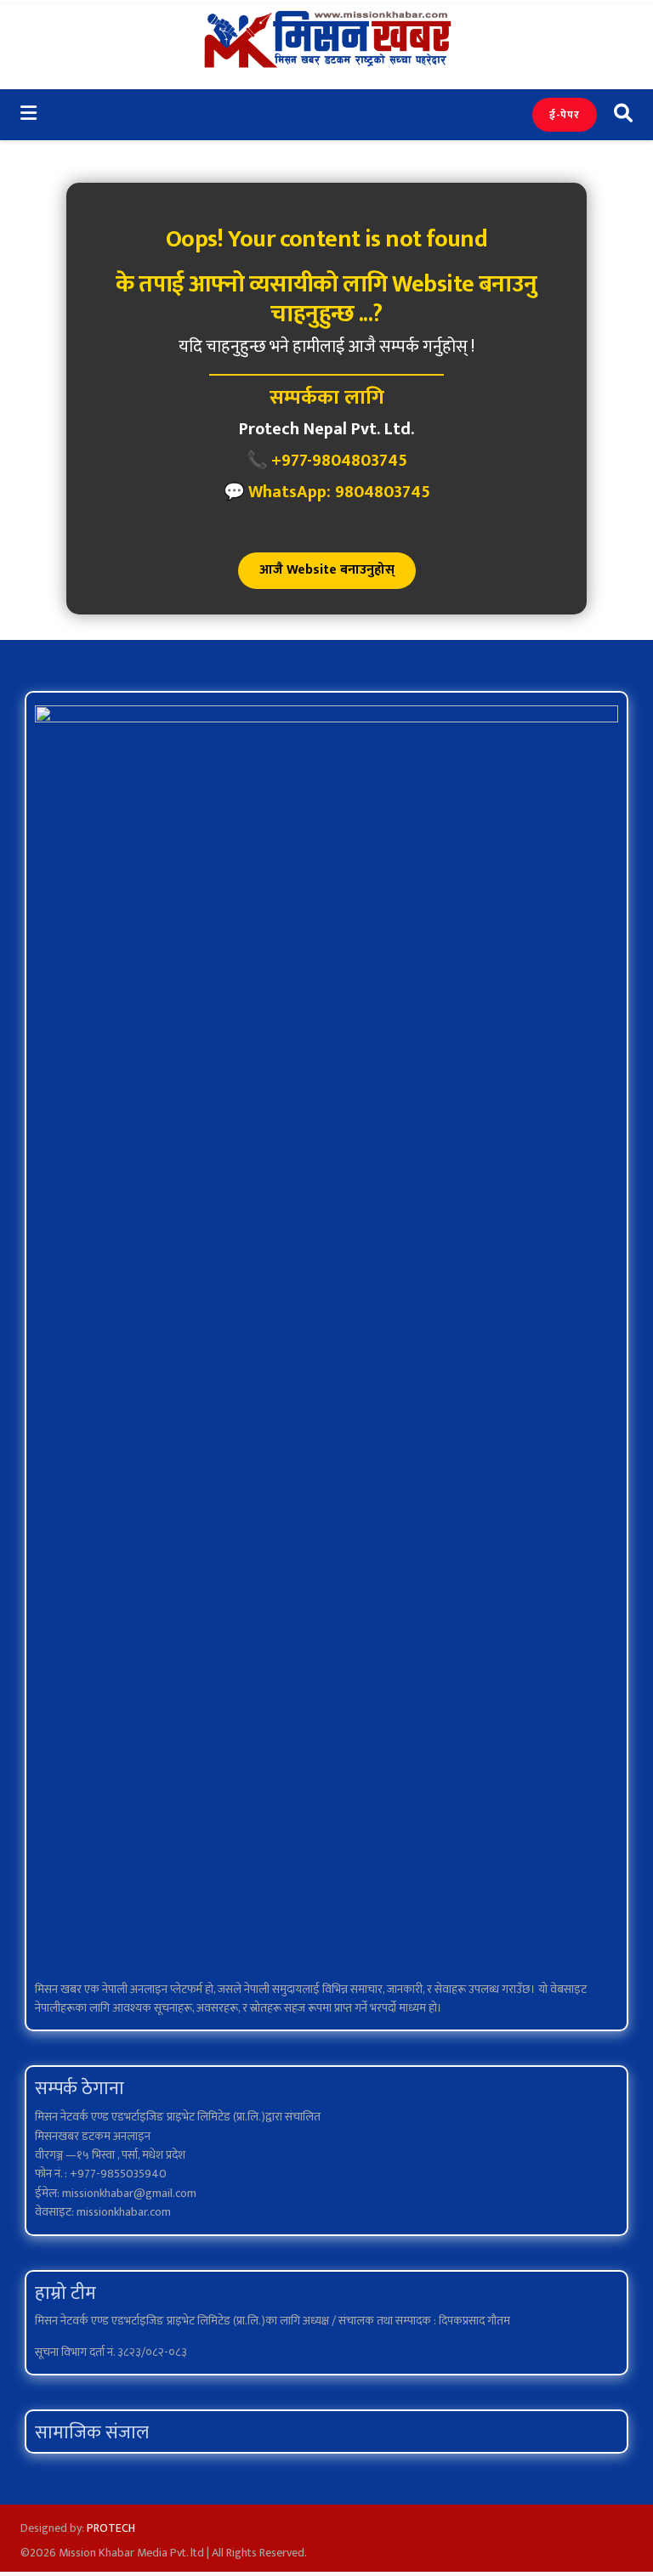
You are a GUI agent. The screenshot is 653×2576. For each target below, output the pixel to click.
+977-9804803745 (339, 461)
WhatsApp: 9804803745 (339, 492)
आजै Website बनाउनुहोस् (327, 570)
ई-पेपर (565, 115)
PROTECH (111, 2528)
